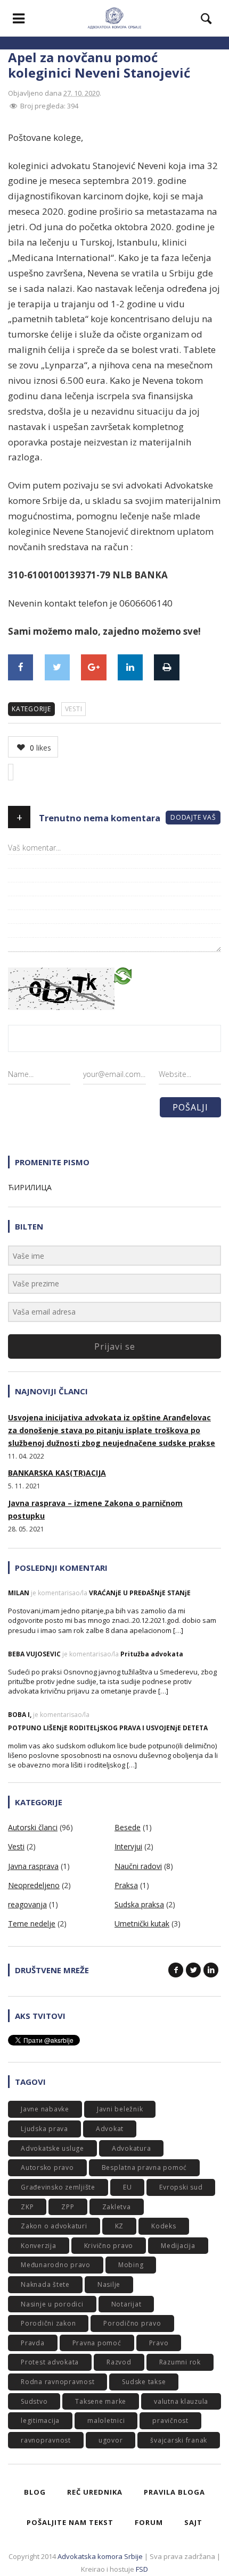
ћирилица (30, 1187)
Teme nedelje (32, 1923)
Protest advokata (50, 2362)
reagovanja (27, 1904)
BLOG (35, 2492)
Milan (19, 1593)
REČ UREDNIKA (95, 2492)
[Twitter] (57, 667)
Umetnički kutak (142, 1923)
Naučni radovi (138, 1866)
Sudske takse (144, 2382)
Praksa (126, 1885)
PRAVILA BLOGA (174, 2492)
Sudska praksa (139, 1904)
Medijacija (178, 2246)
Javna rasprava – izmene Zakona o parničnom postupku (95, 1509)
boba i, (20, 1715)
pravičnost (170, 2421)
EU (128, 2187)
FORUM (149, 2522)
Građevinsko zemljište (58, 2187)
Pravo (159, 2343)
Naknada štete (45, 2284)
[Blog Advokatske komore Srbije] (114, 18)
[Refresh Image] (123, 975)
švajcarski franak (179, 2440)
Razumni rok (180, 2362)
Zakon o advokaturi (54, 2226)
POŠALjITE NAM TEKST (70, 2522)
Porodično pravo (132, 2323)
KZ (120, 2226)
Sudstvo (34, 2401)
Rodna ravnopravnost (58, 2382)
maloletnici (106, 2421)
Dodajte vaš (193, 817)
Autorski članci (33, 1827)
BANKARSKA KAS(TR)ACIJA (57, 1473)
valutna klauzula (181, 2401)
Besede (128, 1827)
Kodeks (164, 2226)
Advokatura (132, 2148)
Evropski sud (181, 2187)
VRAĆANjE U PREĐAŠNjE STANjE (140, 1593)
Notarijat (126, 2304)
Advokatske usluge (52, 2148)
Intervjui (128, 1846)
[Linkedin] (130, 667)
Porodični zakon (48, 2323)
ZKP (27, 2207)
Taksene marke (101, 2401)
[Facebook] (21, 667)
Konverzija (39, 2246)
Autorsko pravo (47, 2167)
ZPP (68, 2207)
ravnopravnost (46, 2440)
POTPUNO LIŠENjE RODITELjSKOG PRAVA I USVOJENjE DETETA (108, 1728)
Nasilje (109, 2284)
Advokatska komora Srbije (100, 2556)
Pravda (33, 2343)
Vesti (74, 709)
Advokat (110, 2129)
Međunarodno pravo (56, 2265)
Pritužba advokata (152, 1654)
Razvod (119, 2362)
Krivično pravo (109, 2246)
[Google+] (93, 667)
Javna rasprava (33, 1866)
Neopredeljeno (34, 1885)
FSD (142, 2569)
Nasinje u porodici (52, 2304)
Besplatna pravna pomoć (145, 2167)
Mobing (131, 2265)
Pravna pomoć (97, 2343)
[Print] (166, 667)
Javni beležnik (120, 2109)
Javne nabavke (45, 2109)
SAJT (193, 2522)
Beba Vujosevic (34, 1654)
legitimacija (40, 2421)
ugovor (111, 2440)
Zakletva (117, 2207)
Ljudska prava (44, 2129)
